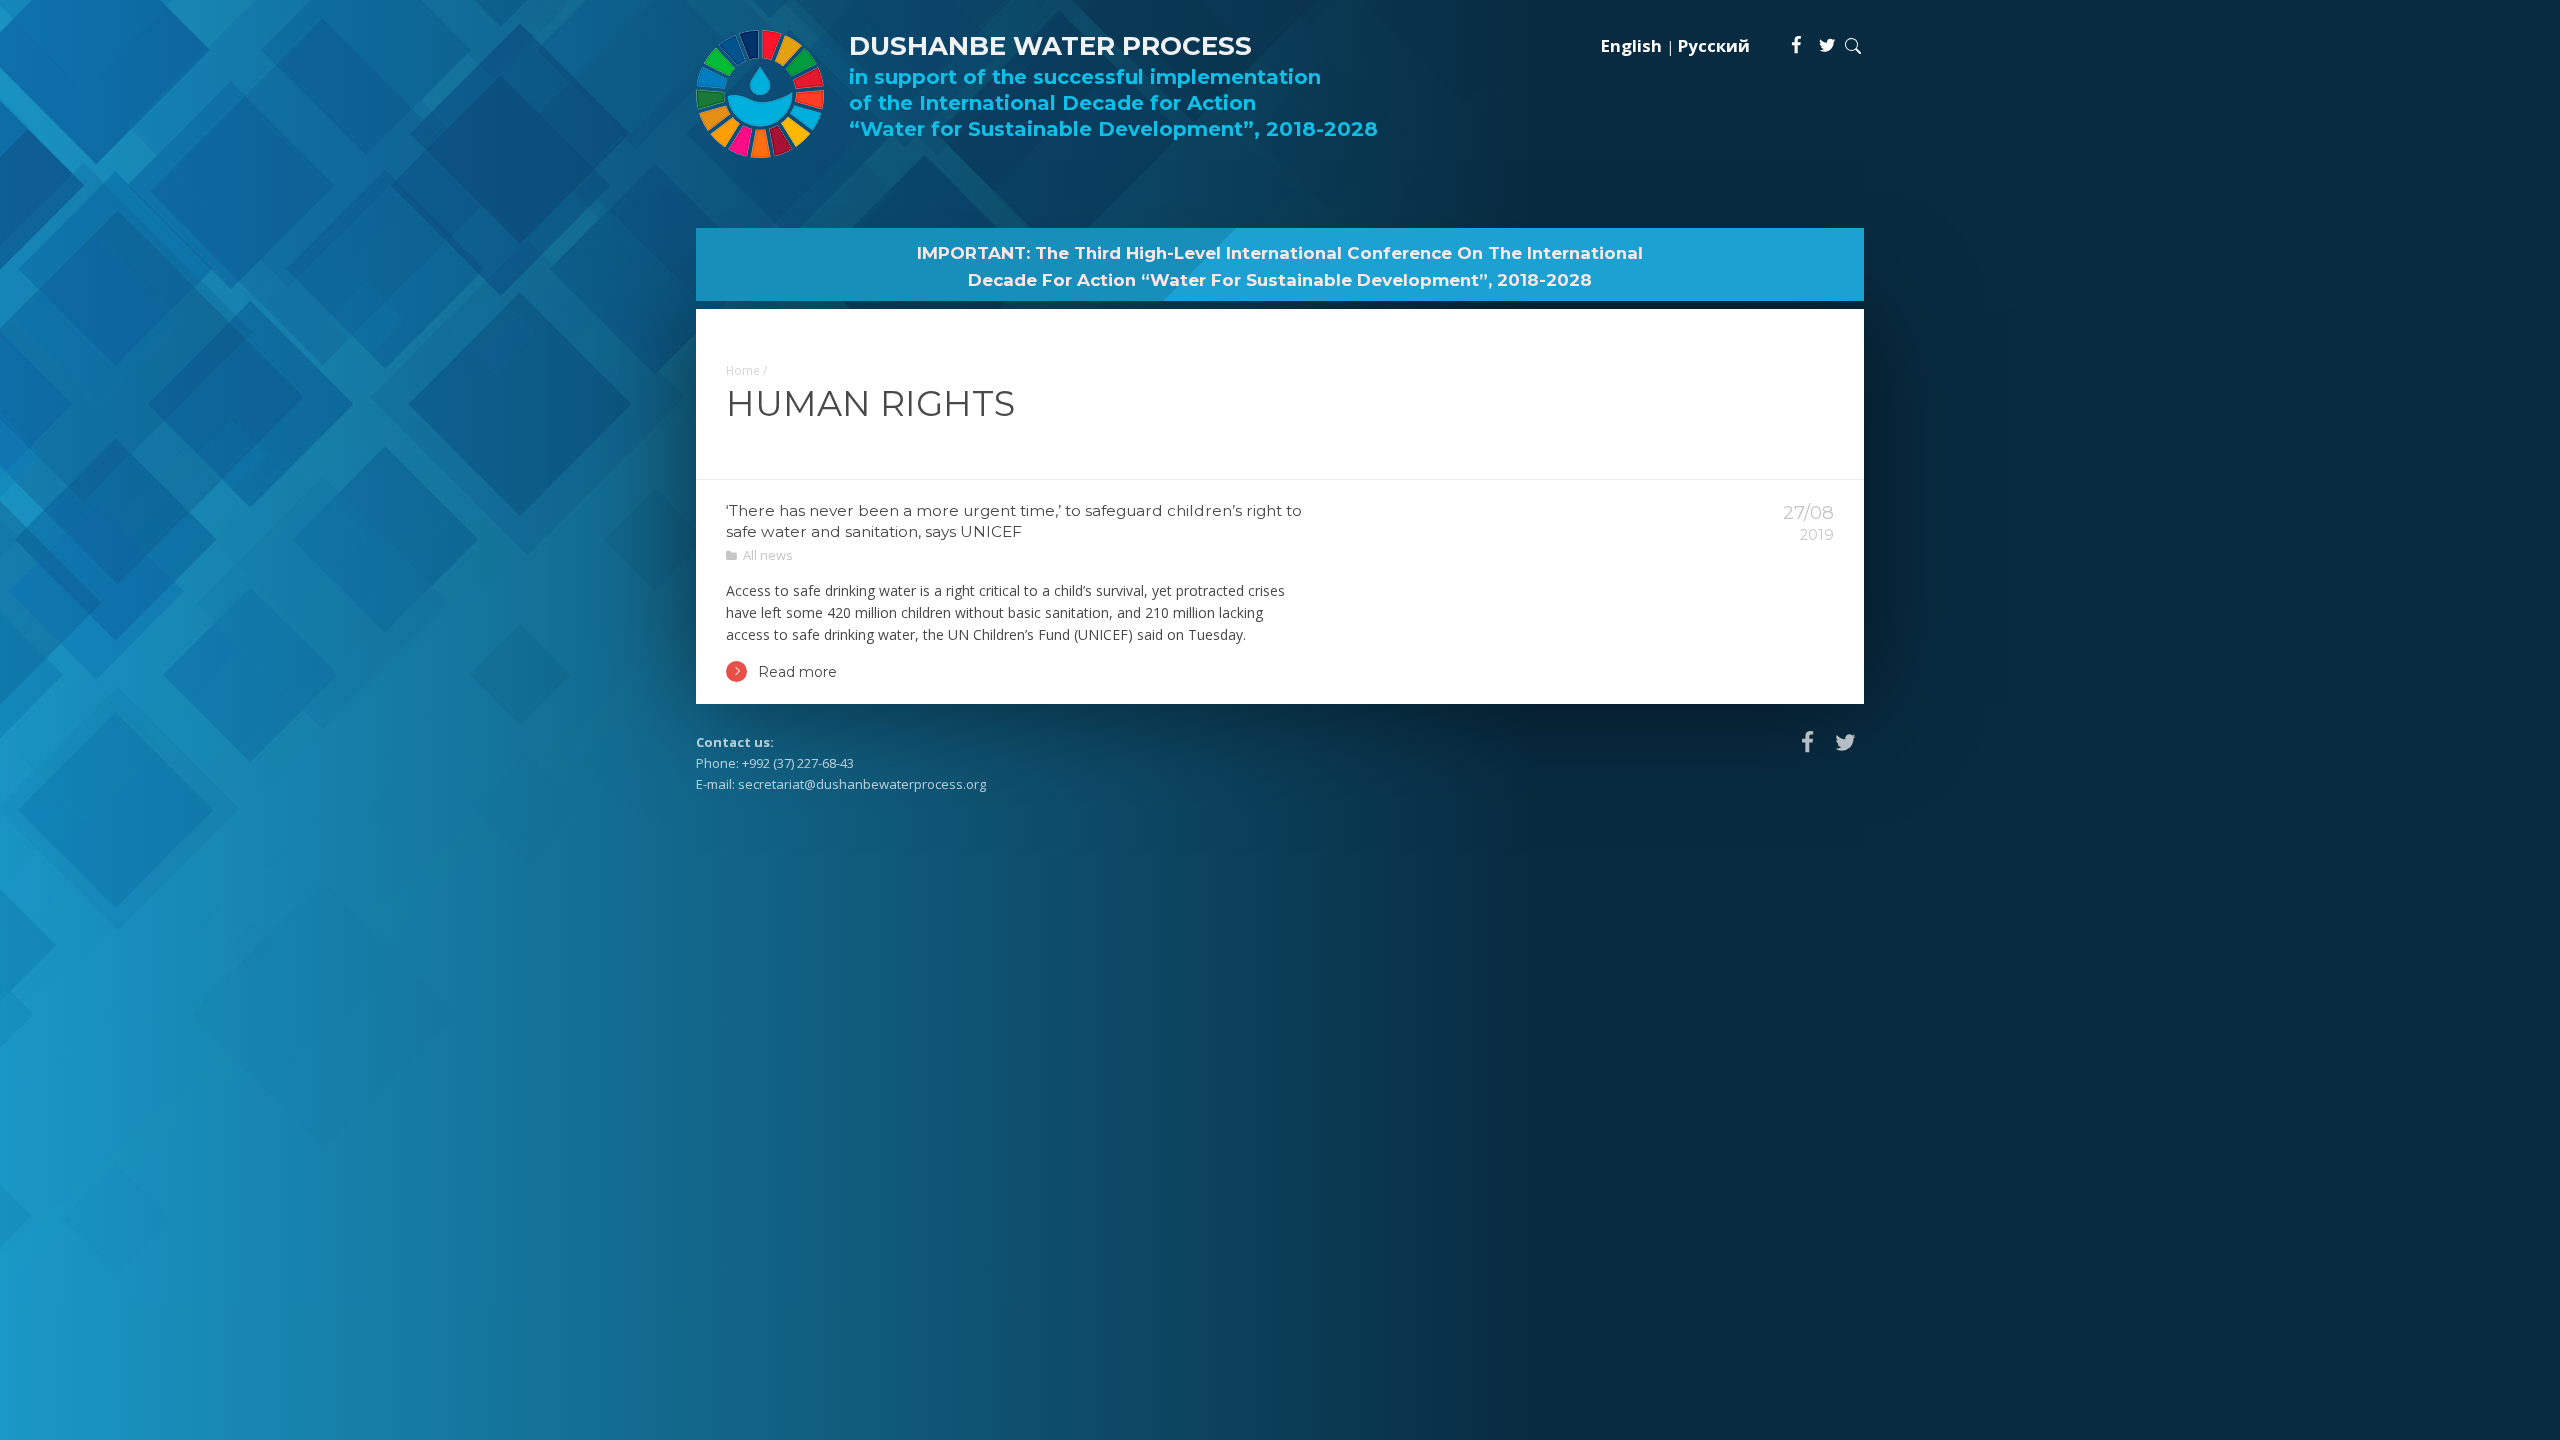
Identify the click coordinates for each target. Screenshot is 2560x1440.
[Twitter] (1827, 45)
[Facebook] (1797, 45)
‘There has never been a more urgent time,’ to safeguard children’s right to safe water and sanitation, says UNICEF (1014, 521)
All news (768, 555)
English (1631, 45)
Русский (1714, 45)
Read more (797, 672)
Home (743, 370)
